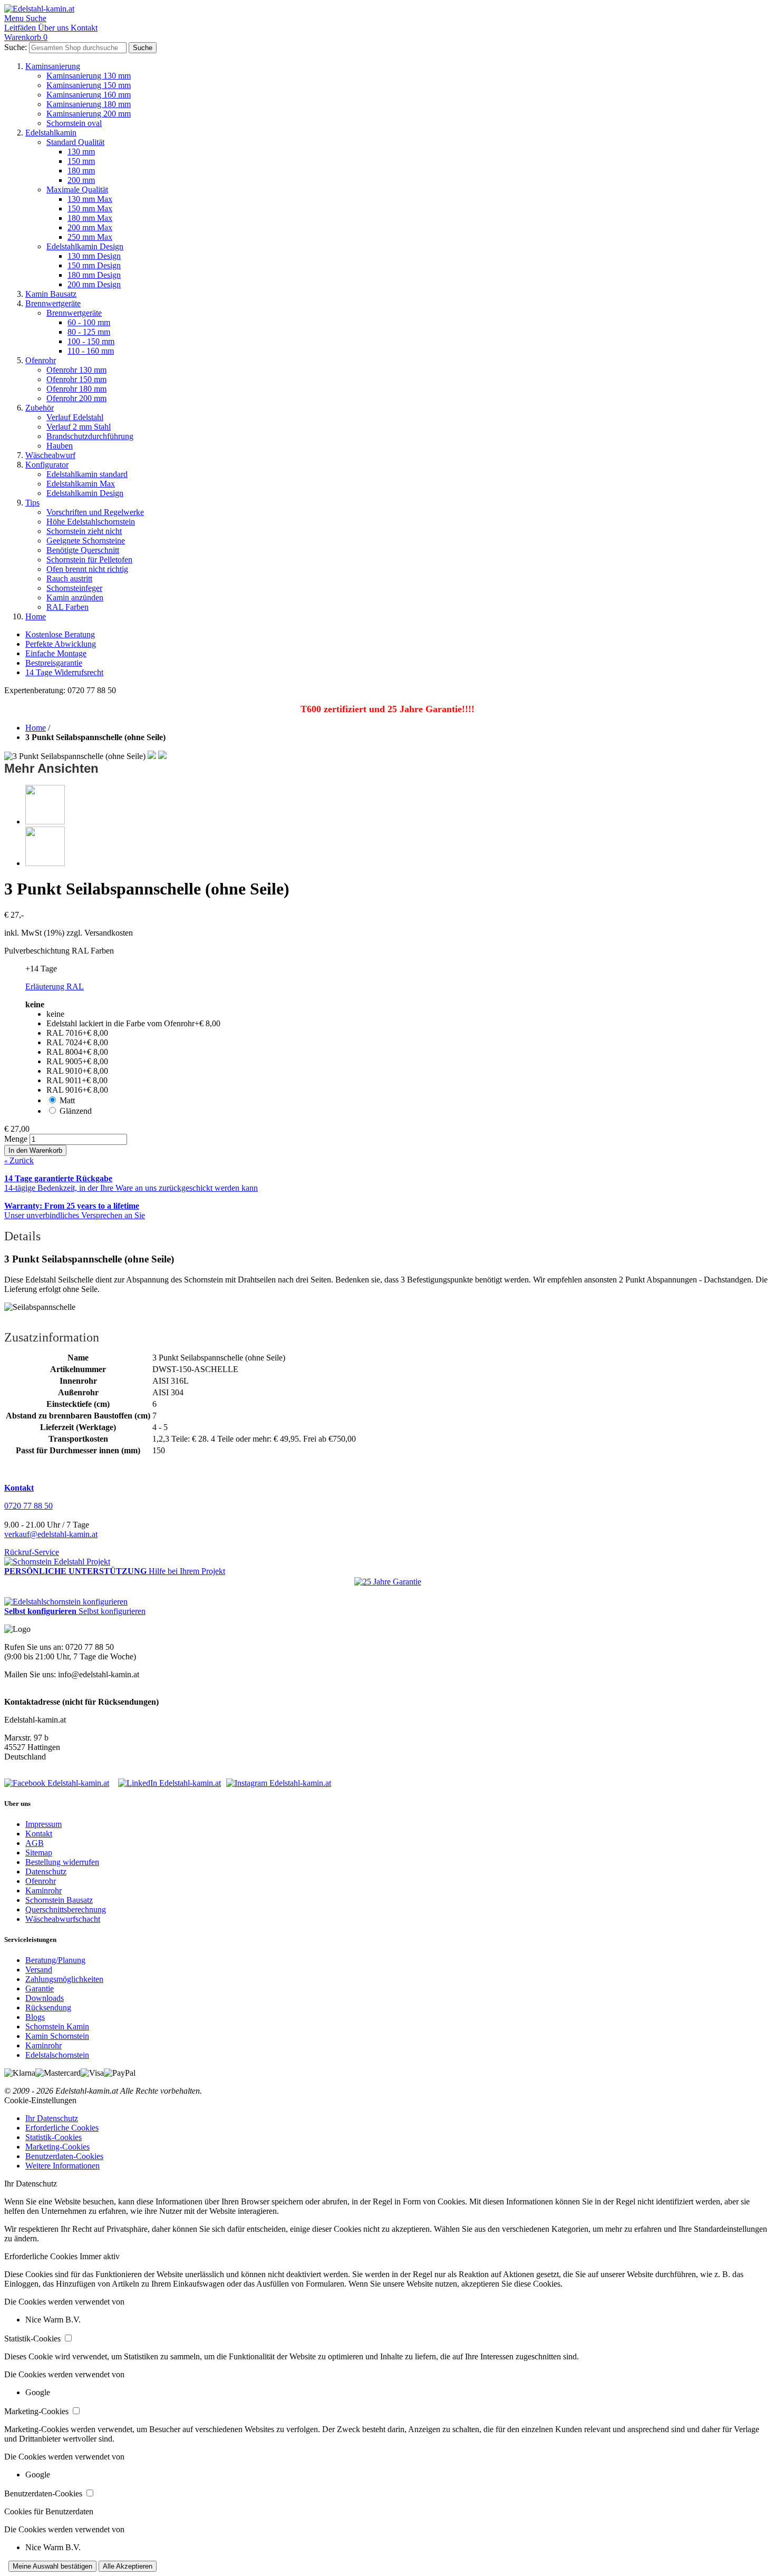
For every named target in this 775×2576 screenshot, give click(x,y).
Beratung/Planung (55, 1960)
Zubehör (40, 408)
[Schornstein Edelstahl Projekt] (57, 1562)
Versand (39, 1970)
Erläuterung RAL (55, 986)
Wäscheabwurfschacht (63, 1919)
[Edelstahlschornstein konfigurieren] (66, 1602)
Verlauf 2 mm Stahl (79, 427)
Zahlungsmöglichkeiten (64, 1979)
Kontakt (39, 1834)
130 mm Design (94, 256)
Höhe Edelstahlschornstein (91, 522)
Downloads (45, 1998)
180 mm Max (90, 218)
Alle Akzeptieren (128, 2566)
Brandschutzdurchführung (90, 436)
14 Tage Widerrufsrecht (64, 672)
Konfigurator (47, 465)
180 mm (81, 171)
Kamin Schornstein (57, 2036)
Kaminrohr (43, 1890)
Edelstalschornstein (57, 2055)
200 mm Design (94, 284)
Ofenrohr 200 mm (76, 398)
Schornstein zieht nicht (84, 531)
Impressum (43, 1824)
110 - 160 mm (91, 351)
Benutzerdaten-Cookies (64, 2156)
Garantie (40, 1989)
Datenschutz (46, 1872)
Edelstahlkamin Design (85, 246)
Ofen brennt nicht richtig (87, 569)
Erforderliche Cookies (62, 2128)
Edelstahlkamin (51, 133)
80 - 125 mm (89, 332)
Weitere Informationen (62, 2166)
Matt (67, 1100)
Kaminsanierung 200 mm (89, 114)
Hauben (60, 446)
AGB (35, 1843)
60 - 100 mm (89, 322)
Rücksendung (48, 2008)
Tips (32, 503)
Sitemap (39, 1853)
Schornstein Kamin (57, 2026)
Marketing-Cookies (57, 2147)
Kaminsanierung (53, 66)
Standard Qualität (75, 142)
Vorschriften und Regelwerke (95, 512)
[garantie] (388, 1582)
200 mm (81, 180)
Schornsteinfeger (74, 588)
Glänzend (76, 1111)
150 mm (81, 161)
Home (36, 616)
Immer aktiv (100, 2256)
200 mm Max (90, 227)
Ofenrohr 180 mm (76, 389)
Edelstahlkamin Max (81, 484)
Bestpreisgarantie (54, 663)
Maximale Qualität (77, 189)
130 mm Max (90, 199)
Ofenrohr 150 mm (76, 379)
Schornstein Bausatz (59, 1900)
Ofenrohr (41, 360)
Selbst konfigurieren (112, 1611)
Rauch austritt (69, 579)
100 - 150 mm (91, 341)
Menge (16, 1139)
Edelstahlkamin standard (87, 474)
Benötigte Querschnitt (83, 550)
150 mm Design (94, 265)
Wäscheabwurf (50, 455)
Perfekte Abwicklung (61, 644)
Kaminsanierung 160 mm (89, 95)
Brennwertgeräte (53, 303)
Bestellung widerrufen (62, 1862)
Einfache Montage (56, 653)
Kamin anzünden (75, 597)
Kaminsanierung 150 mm (89, 85)
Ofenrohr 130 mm (76, 370)
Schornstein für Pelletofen (89, 560)
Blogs (35, 2017)
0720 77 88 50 (28, 1506)
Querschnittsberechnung (66, 1909)
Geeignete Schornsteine (86, 541)
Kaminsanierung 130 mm (89, 76)
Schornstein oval (74, 123)
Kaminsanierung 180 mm (89, 104)
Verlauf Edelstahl (75, 417)
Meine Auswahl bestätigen (52, 2566)
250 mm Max (90, 237)
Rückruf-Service (32, 1552)
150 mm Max (90, 208)
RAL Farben (67, 607)
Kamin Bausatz (51, 294)
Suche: (16, 47)
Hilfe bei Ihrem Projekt (187, 1571)
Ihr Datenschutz (52, 2118)
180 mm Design (94, 275)
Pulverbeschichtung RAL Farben (59, 951)
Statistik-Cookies (54, 2137)
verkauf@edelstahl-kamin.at (51, 1534)
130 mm (81, 152)
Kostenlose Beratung (60, 634)
